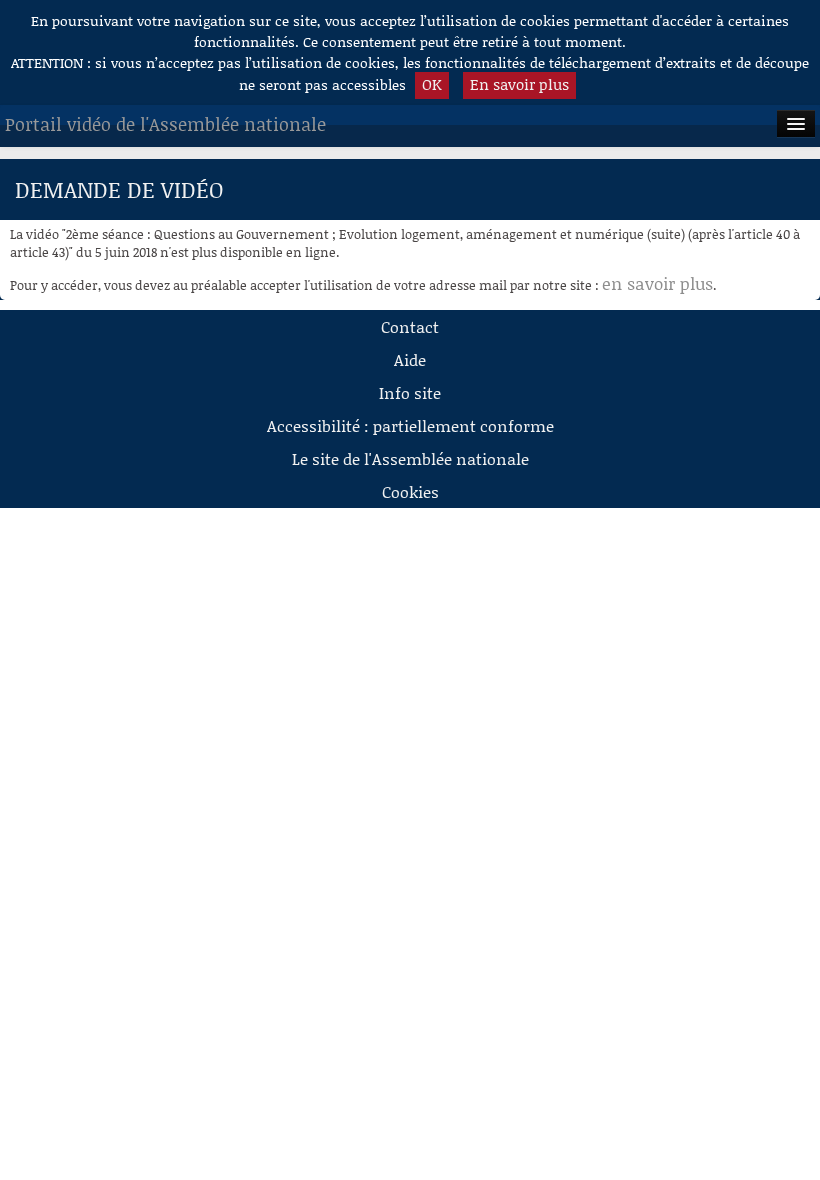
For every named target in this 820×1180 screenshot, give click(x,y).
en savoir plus (657, 283)
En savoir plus (519, 84)
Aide (410, 359)
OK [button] (432, 84)
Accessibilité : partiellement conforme (410, 425)
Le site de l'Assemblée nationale (410, 458)
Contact (410, 326)
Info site (410, 392)
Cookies (410, 491)
